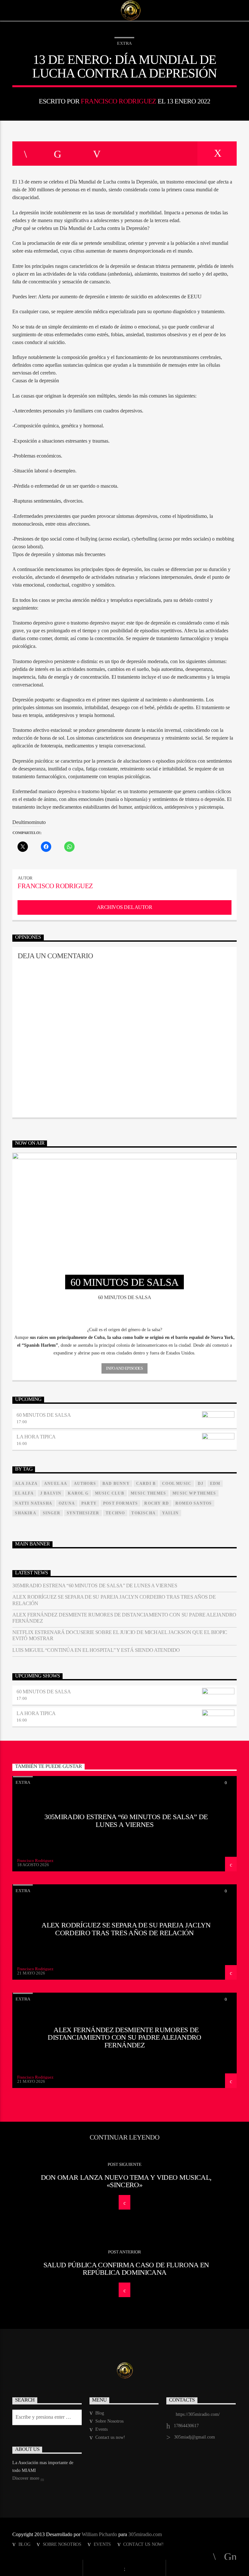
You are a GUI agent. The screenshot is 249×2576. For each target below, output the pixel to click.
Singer (52, 1513)
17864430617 (186, 2426)
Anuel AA (56, 1484)
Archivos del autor (124, 907)
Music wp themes (194, 1493)
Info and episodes (124, 1368)
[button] (124, 1330)
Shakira (25, 1513)
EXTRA (124, 43)
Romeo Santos (194, 1503)
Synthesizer (83, 1513)
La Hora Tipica (36, 1437)
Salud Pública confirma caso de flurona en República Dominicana (126, 2269)
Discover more (26, 2478)
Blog (100, 2413)
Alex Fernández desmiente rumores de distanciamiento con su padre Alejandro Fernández (124, 1618)
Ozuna (67, 1503)
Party (89, 1503)
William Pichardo (99, 2534)
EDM (215, 1484)
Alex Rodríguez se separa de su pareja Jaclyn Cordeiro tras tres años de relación (114, 1600)
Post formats (120, 1503)
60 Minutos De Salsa (44, 1415)
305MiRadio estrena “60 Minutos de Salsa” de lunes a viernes (95, 1586)
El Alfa (24, 1493)
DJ (201, 1484)
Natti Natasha (34, 1503)
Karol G (78, 1493)
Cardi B (146, 1484)
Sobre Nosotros (109, 2421)
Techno (115, 1513)
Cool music (177, 1484)
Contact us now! (110, 2437)
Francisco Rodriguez (118, 101)
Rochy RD (157, 1503)
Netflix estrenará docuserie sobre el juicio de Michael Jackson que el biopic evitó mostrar (120, 1635)
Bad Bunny (116, 1484)
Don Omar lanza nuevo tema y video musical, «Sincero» (126, 2181)
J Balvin (51, 1493)
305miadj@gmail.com (195, 2437)
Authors (85, 1484)
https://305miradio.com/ (198, 2414)
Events (101, 2429)
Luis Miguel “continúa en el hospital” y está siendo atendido (96, 1650)
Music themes (148, 1493)
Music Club (110, 1493)
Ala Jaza (26, 1484)
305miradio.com (145, 2534)
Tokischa (143, 1513)
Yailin (170, 1513)
